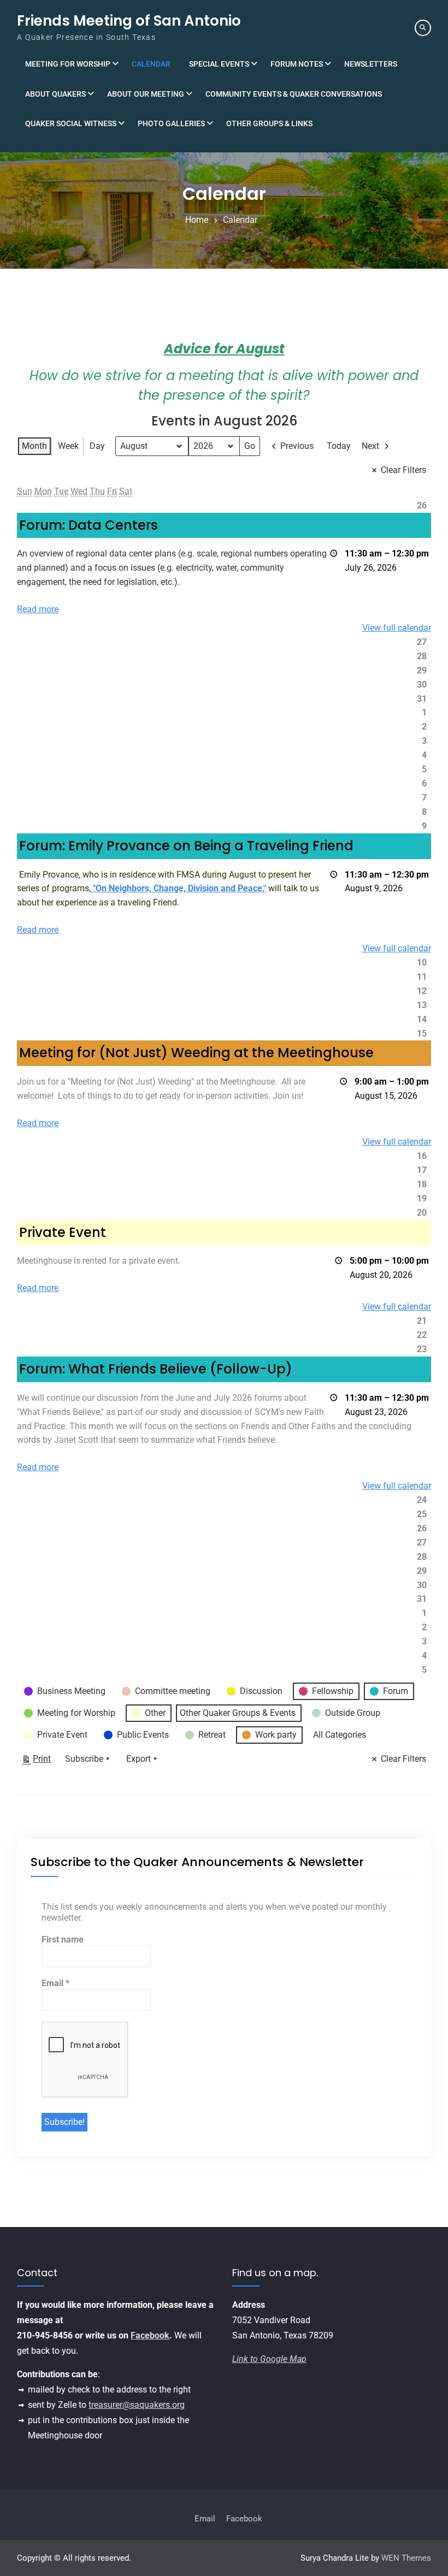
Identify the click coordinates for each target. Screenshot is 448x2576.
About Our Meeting (146, 94)
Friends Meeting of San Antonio (129, 21)
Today (339, 446)
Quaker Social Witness (71, 123)
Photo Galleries (171, 123)
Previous (297, 446)
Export (138, 1759)
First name (63, 1940)
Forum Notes (297, 64)
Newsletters (371, 64)
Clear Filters (403, 470)
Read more (38, 609)
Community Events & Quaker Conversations (294, 94)
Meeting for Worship (68, 64)
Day (97, 446)
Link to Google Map (269, 2359)
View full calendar (397, 628)
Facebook (150, 2335)
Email (55, 1983)
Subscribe (84, 1759)
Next (370, 446)
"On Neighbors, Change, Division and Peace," (178, 888)
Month (34, 446)
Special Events (219, 64)
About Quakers (55, 94)
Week (68, 446)
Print (36, 1761)
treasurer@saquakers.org (137, 2405)
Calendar (151, 64)
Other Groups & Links (269, 123)
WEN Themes (406, 2558)
